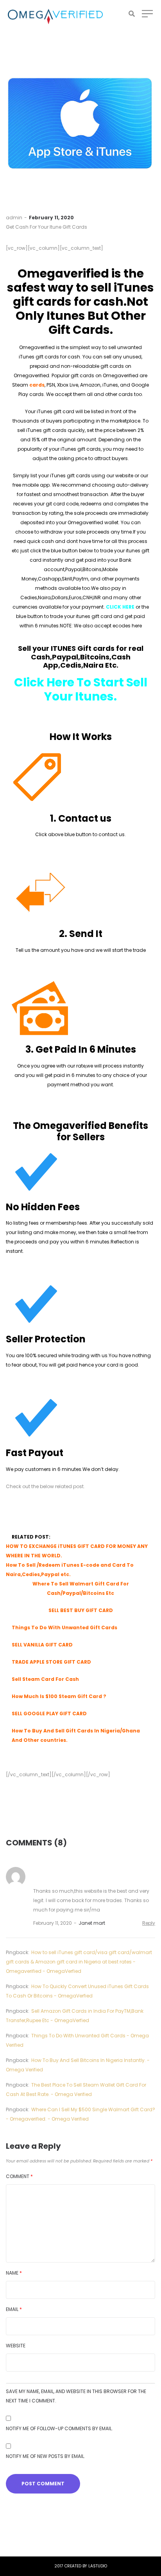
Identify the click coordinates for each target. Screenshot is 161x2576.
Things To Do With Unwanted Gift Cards (64, 1627)
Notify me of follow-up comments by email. (59, 2428)
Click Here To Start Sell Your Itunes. (81, 689)
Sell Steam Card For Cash (45, 1679)
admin (14, 218)
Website (16, 2346)
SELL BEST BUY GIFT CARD (81, 1610)
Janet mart (92, 1923)
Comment (19, 2176)
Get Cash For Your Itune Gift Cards (47, 227)
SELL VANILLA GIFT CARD (42, 1645)
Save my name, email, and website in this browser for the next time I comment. (76, 2396)
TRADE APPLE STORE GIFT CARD (51, 1662)
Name (14, 2273)
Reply (149, 1923)
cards (37, 385)
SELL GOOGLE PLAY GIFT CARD (49, 1713)
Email (14, 2309)
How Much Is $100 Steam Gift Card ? (59, 1696)
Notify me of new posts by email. (46, 2456)
